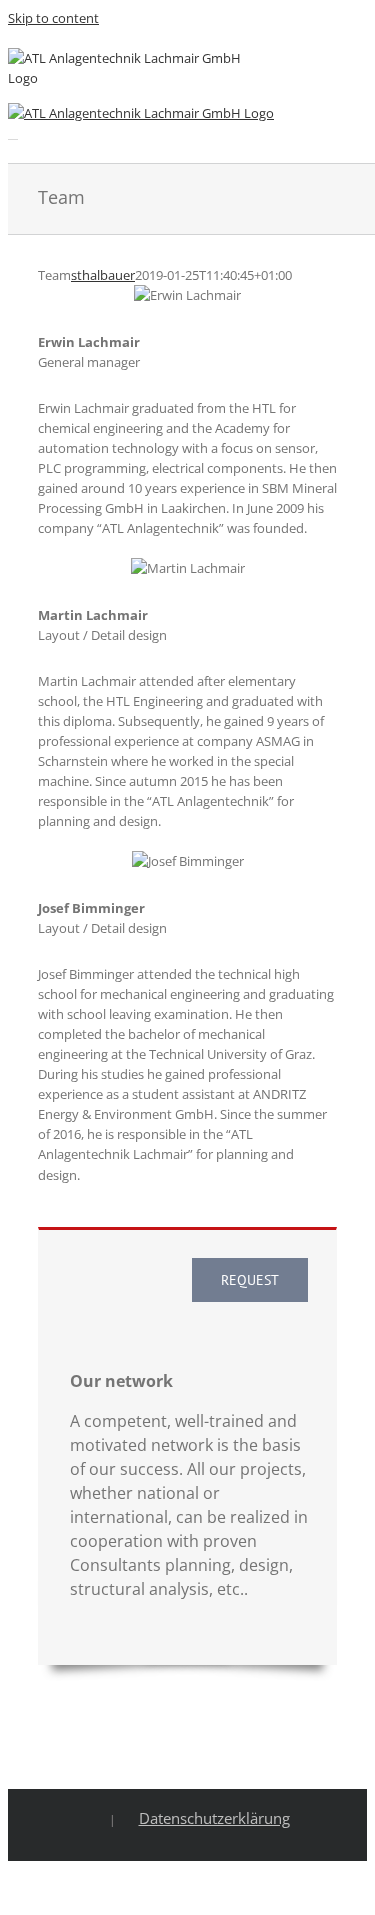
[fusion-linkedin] (299, 340)
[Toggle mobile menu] (13, 133)
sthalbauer (103, 275)
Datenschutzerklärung (214, 1818)
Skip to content (53, 18)
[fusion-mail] (331, 340)
